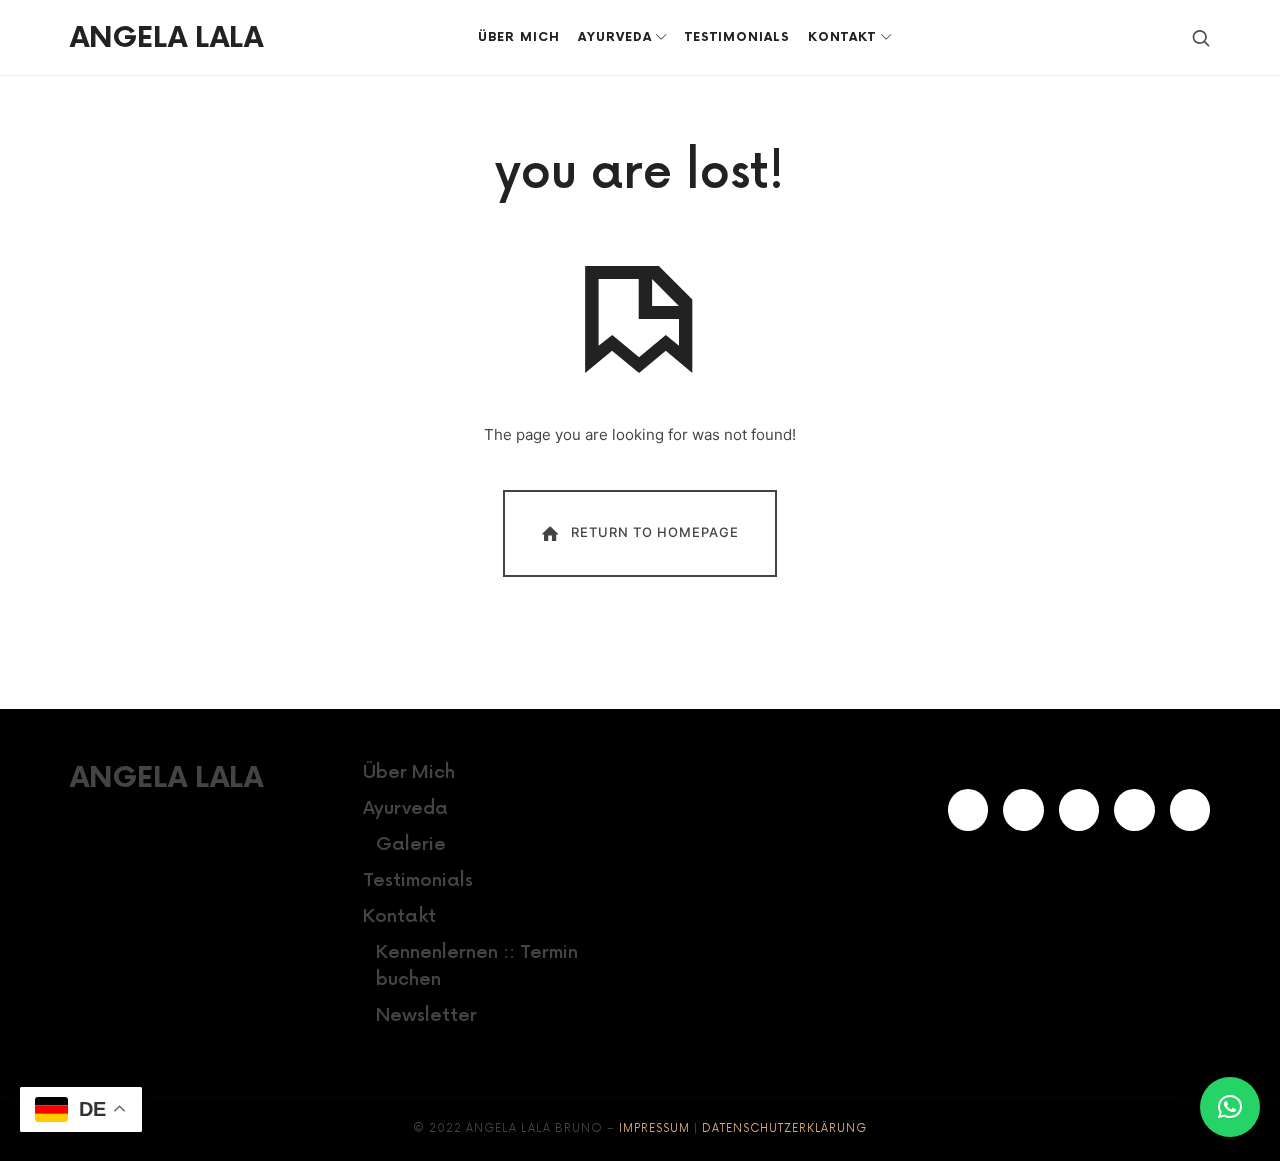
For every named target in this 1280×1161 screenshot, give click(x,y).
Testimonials (418, 880)
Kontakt (399, 916)
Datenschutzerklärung (784, 1128)
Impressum (654, 1128)
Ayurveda (405, 808)
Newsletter (426, 1015)
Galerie (411, 844)
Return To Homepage (655, 532)
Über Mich (409, 772)
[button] (1230, 1107)
